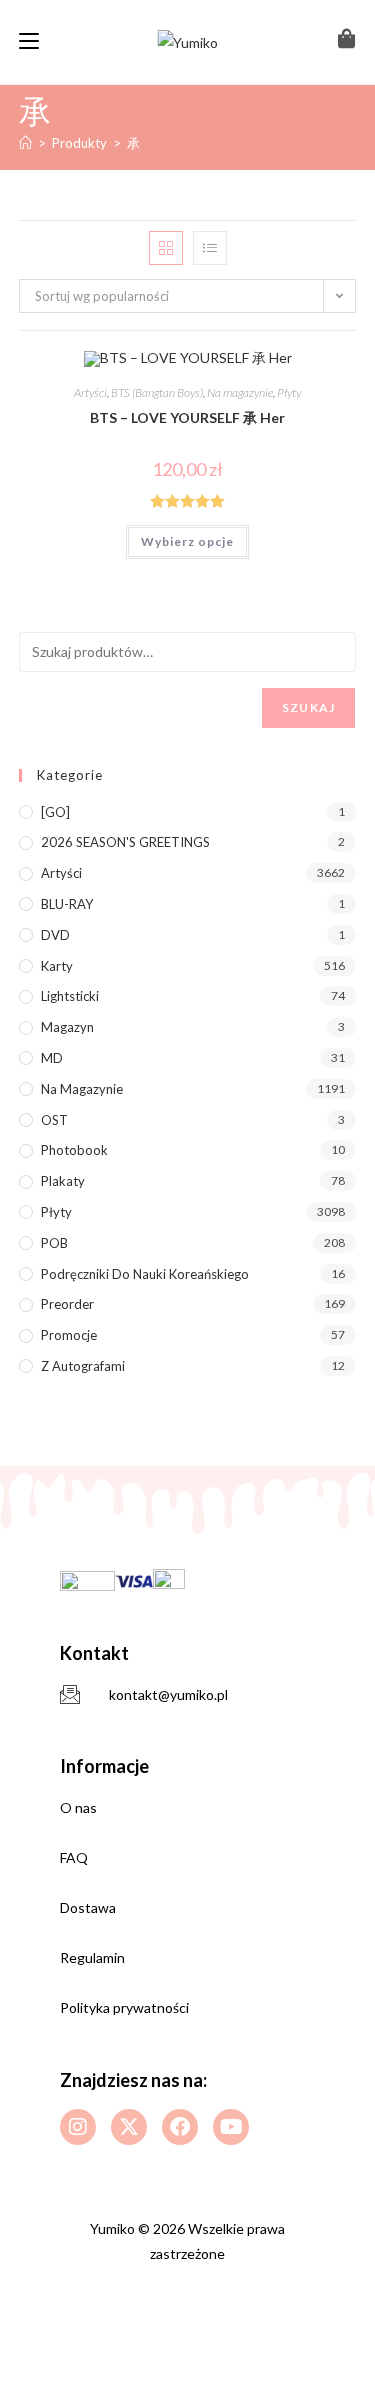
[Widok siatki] (166, 248)
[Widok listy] (210, 248)
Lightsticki (70, 996)
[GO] (55, 812)
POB (54, 1243)
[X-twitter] (129, 2127)
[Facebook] (180, 2127)
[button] (279, 373)
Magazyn (67, 1027)
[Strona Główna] (25, 143)
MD (52, 1058)
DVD (55, 935)
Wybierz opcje (187, 541)
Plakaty (63, 1181)
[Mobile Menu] (29, 41)
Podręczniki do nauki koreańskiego (145, 1274)
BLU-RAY (67, 904)
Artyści (90, 392)
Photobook (74, 1150)
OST (54, 1120)
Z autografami (83, 1366)
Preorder (67, 1304)
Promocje (69, 1335)
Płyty (289, 392)
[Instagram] (78, 2127)
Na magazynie (240, 392)
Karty (57, 966)
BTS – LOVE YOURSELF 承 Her (187, 417)
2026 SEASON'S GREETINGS (125, 842)
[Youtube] (231, 2127)
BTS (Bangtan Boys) (157, 392)
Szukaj (308, 707)
